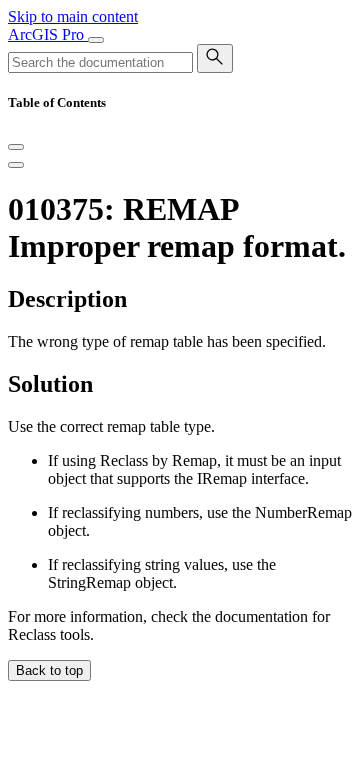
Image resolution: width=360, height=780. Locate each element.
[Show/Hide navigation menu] (96, 40)
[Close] (16, 147)
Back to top (49, 670)
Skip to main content (73, 16)
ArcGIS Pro (48, 34)
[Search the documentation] (215, 58)
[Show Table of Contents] (16, 165)
